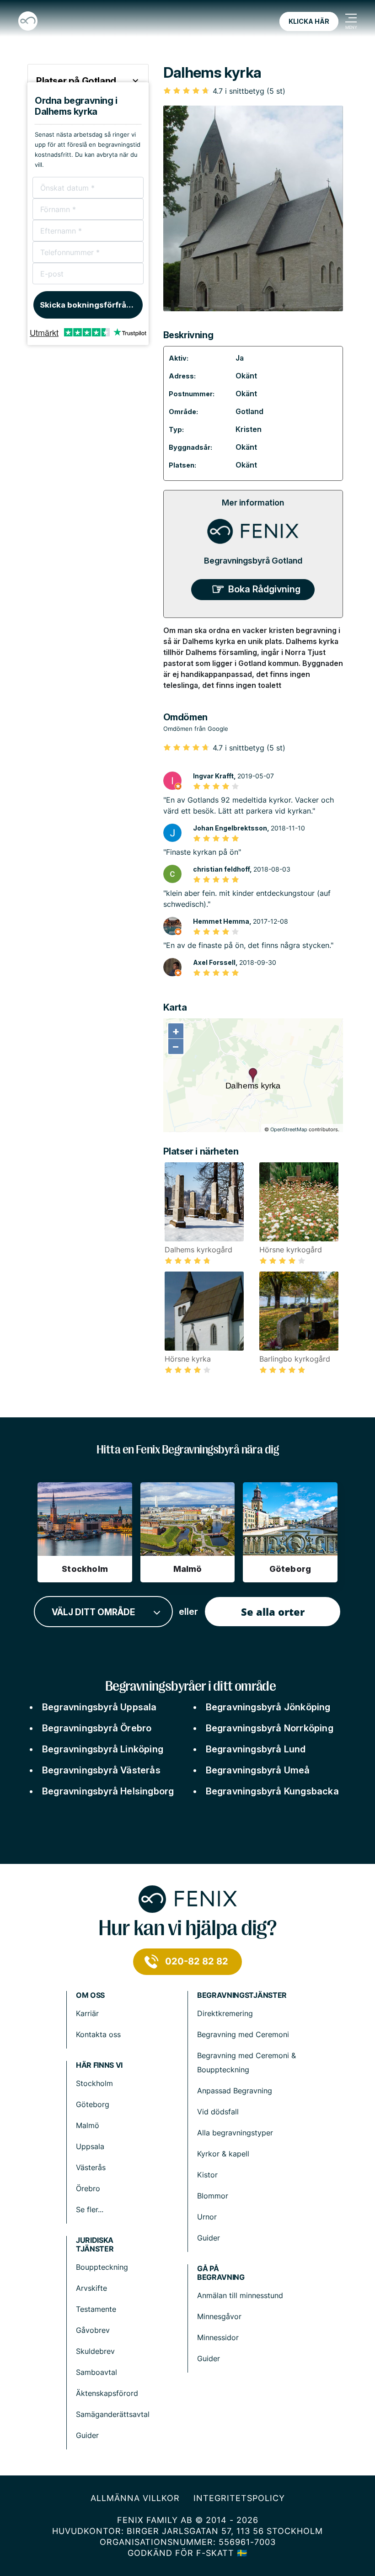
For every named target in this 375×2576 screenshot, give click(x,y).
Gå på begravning (221, 2273)
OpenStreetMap (289, 1129)
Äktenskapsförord (107, 2393)
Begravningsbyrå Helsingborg (108, 1791)
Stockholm (94, 2083)
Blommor (213, 2196)
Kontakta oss (98, 2034)
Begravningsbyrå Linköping (103, 1749)
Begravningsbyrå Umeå (258, 1770)
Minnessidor (218, 2337)
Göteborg (93, 2104)
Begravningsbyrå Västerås (101, 1770)
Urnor (207, 2217)
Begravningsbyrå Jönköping (268, 1707)
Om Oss (90, 1995)
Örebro (88, 2188)
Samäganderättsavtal (113, 2414)
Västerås (91, 2167)
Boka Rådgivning (264, 589)
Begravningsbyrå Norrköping (270, 1728)
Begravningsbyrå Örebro (97, 1728)
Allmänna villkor (135, 2498)
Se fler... (90, 2209)
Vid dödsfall (218, 2112)
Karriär (87, 2013)
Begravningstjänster (242, 1995)
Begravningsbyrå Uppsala (99, 1707)
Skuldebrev (95, 2351)
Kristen (249, 429)
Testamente (96, 2309)
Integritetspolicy (239, 2498)
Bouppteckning (102, 2267)
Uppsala (90, 2146)
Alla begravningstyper (235, 2133)
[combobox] (103, 1612)
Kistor (207, 2175)
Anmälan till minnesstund (240, 2295)
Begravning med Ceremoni (243, 2034)
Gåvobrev (93, 2330)
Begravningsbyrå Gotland (253, 561)
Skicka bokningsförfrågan (90, 305)
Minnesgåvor (219, 2316)
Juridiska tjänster (95, 2245)
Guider (209, 2238)
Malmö (88, 2125)
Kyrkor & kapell (223, 2154)
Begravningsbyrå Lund (256, 1749)
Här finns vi (99, 2065)
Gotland (249, 411)
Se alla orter (273, 1612)
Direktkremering (225, 2013)
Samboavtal (96, 2372)
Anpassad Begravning (235, 2091)
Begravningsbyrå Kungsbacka (272, 1791)
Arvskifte (91, 2288)
